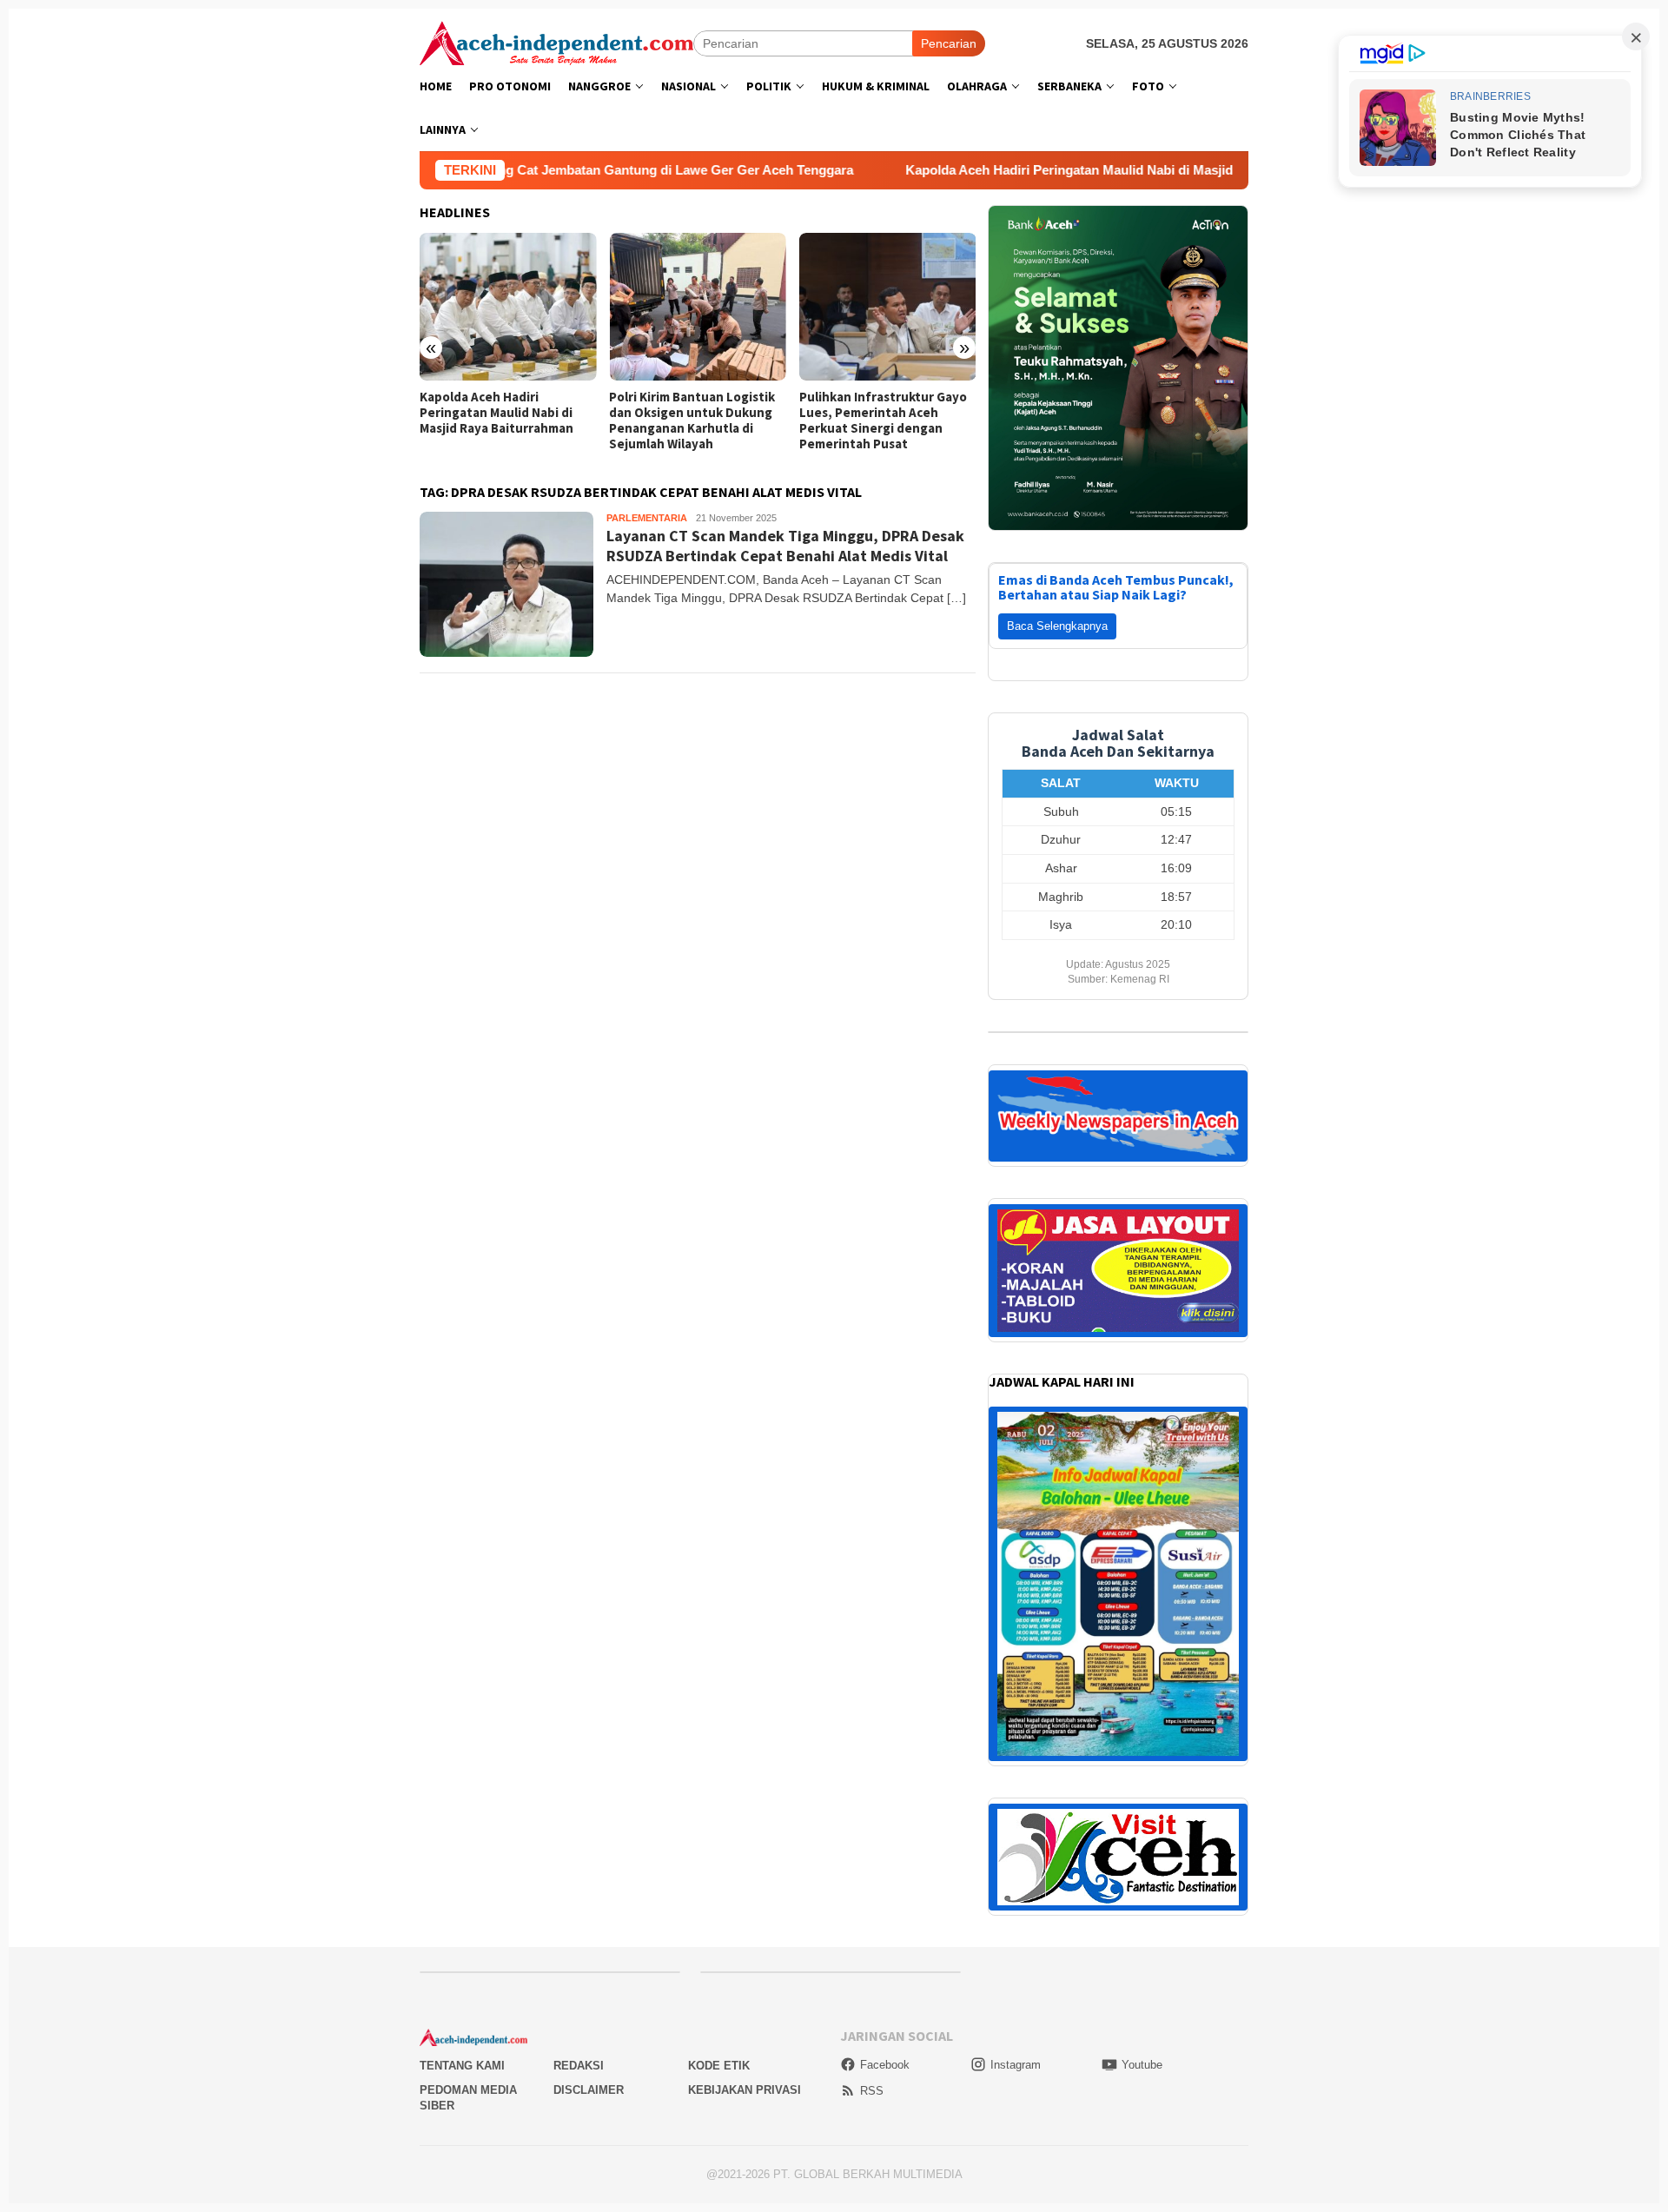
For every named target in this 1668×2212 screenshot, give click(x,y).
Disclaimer (589, 1767)
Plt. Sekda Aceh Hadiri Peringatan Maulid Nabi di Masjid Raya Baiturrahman (876, 413)
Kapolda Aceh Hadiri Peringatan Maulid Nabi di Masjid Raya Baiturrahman (893, 170)
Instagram (1016, 1742)
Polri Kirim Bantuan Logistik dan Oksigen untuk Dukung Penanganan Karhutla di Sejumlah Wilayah (503, 421)
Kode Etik (719, 1742)
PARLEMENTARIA (647, 518)
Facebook (885, 1742)
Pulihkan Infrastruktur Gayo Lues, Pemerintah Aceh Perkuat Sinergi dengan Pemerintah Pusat (693, 421)
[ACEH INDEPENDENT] (556, 42)
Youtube (1142, 1742)
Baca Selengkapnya (1057, 303)
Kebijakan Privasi (745, 1767)
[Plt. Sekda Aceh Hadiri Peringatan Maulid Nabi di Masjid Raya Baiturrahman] (887, 307)
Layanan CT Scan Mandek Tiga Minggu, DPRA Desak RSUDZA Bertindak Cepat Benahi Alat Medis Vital (785, 546)
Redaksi (579, 1742)
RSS (872, 1768)
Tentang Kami (462, 1742)
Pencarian (949, 43)
